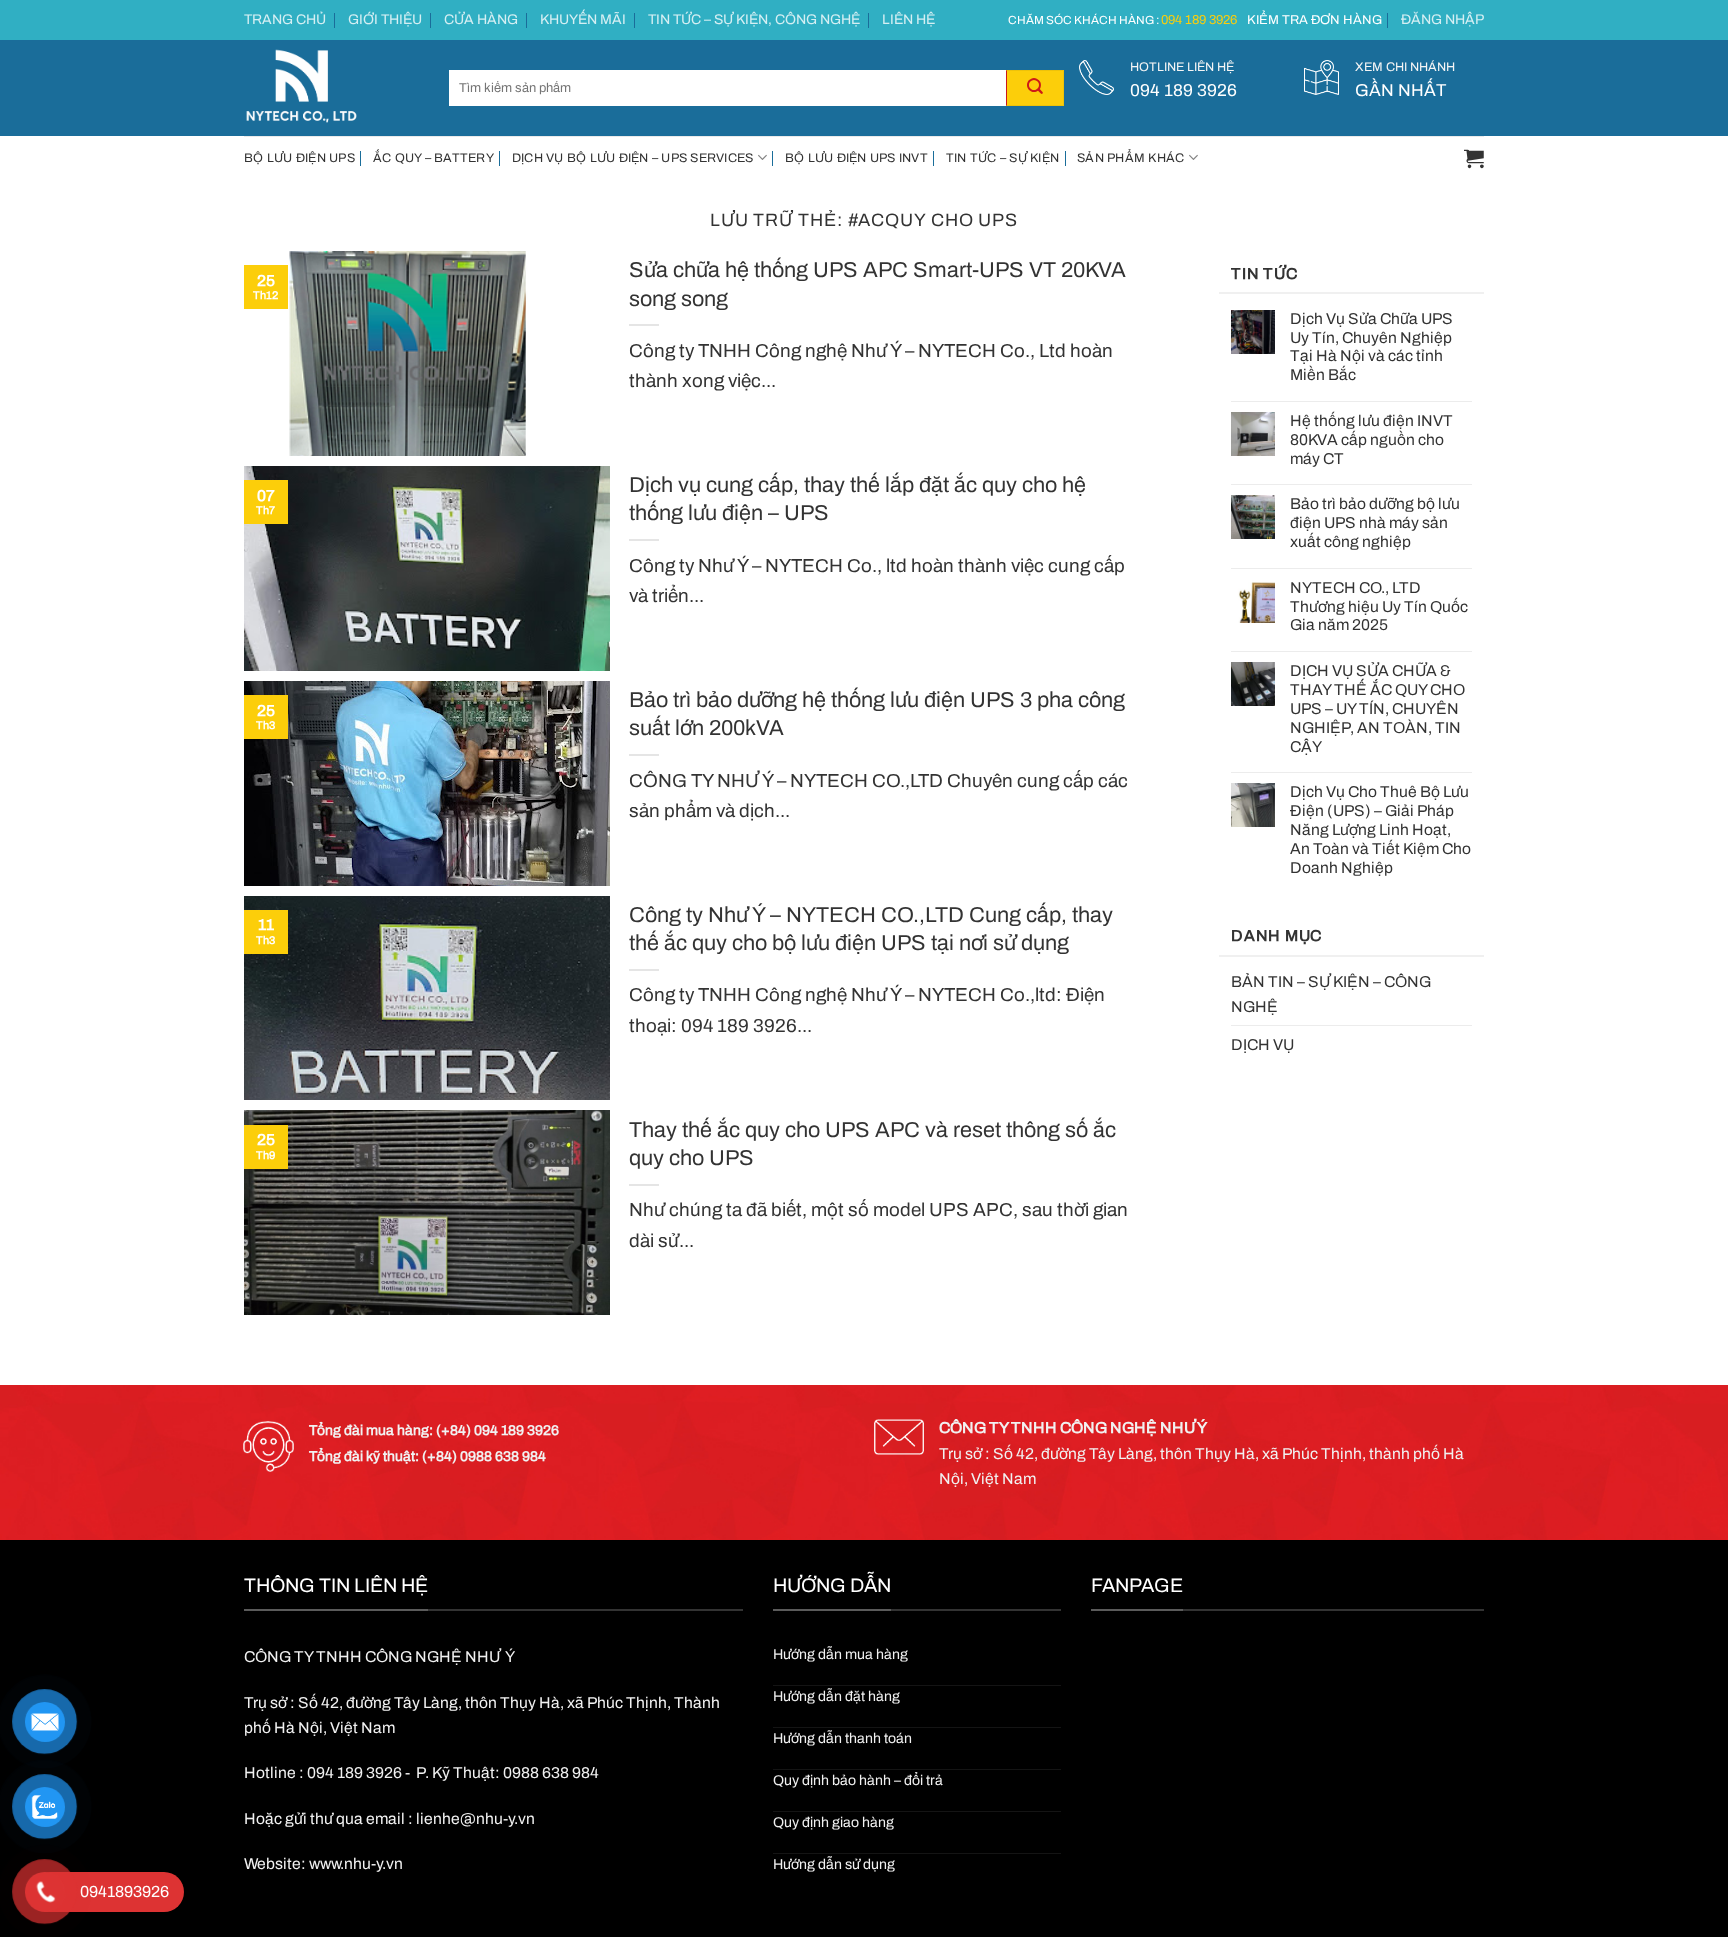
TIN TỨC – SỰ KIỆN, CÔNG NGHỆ (754, 19)
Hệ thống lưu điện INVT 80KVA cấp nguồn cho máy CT (1371, 439)
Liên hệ (908, 19)
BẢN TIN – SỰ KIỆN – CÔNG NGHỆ (1331, 994)
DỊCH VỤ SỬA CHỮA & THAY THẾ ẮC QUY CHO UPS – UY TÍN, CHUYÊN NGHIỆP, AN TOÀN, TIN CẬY (1377, 708)
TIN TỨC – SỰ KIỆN (1002, 158)
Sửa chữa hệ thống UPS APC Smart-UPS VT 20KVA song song (877, 284)
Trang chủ (285, 19)
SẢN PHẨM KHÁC (1130, 158)
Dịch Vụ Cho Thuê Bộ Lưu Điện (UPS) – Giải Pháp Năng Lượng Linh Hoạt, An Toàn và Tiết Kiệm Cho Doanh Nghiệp (1380, 829)
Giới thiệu (385, 19)
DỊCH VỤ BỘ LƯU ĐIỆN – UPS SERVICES (633, 158)
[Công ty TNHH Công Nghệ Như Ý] (331, 88)
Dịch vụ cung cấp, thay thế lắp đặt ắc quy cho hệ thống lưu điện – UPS (857, 499)
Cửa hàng (481, 19)
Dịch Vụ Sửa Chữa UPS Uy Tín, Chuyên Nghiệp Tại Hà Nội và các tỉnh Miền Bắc (1371, 346)
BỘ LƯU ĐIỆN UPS (299, 158)
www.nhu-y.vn (356, 1863)
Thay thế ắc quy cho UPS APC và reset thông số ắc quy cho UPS (872, 1144)
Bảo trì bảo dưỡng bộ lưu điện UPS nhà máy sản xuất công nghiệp (1375, 522)
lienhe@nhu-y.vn (475, 1818)
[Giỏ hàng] (1474, 158)
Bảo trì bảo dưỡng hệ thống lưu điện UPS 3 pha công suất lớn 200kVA (877, 714)
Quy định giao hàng (833, 1822)
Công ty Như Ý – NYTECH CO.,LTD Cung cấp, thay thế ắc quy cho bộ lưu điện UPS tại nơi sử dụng (871, 929)
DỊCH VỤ (1262, 1044)
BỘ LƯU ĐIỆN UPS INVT (856, 158)
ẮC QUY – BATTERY (433, 158)
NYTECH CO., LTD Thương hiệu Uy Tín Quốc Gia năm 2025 (1379, 606)
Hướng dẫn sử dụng (834, 1864)
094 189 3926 (1199, 20)
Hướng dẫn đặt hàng (836, 1696)
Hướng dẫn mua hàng (840, 1654)
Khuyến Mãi (583, 19)
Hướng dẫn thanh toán (842, 1738)
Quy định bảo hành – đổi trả (858, 1780)
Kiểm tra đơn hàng (1314, 20)
